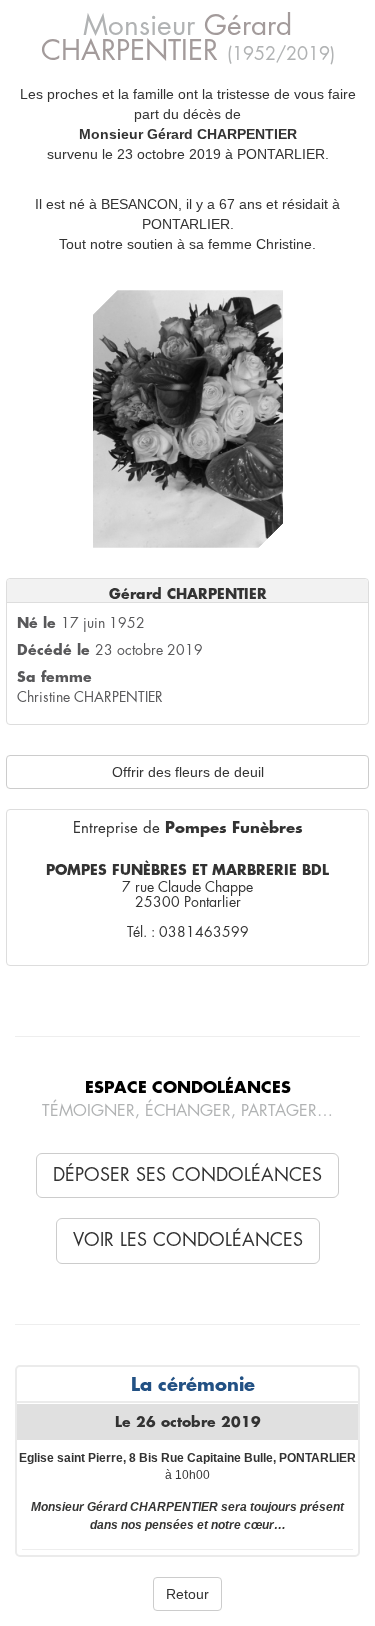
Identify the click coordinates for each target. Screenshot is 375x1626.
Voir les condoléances (188, 1240)
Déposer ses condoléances (187, 1175)
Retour (187, 1594)
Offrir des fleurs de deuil (188, 772)
